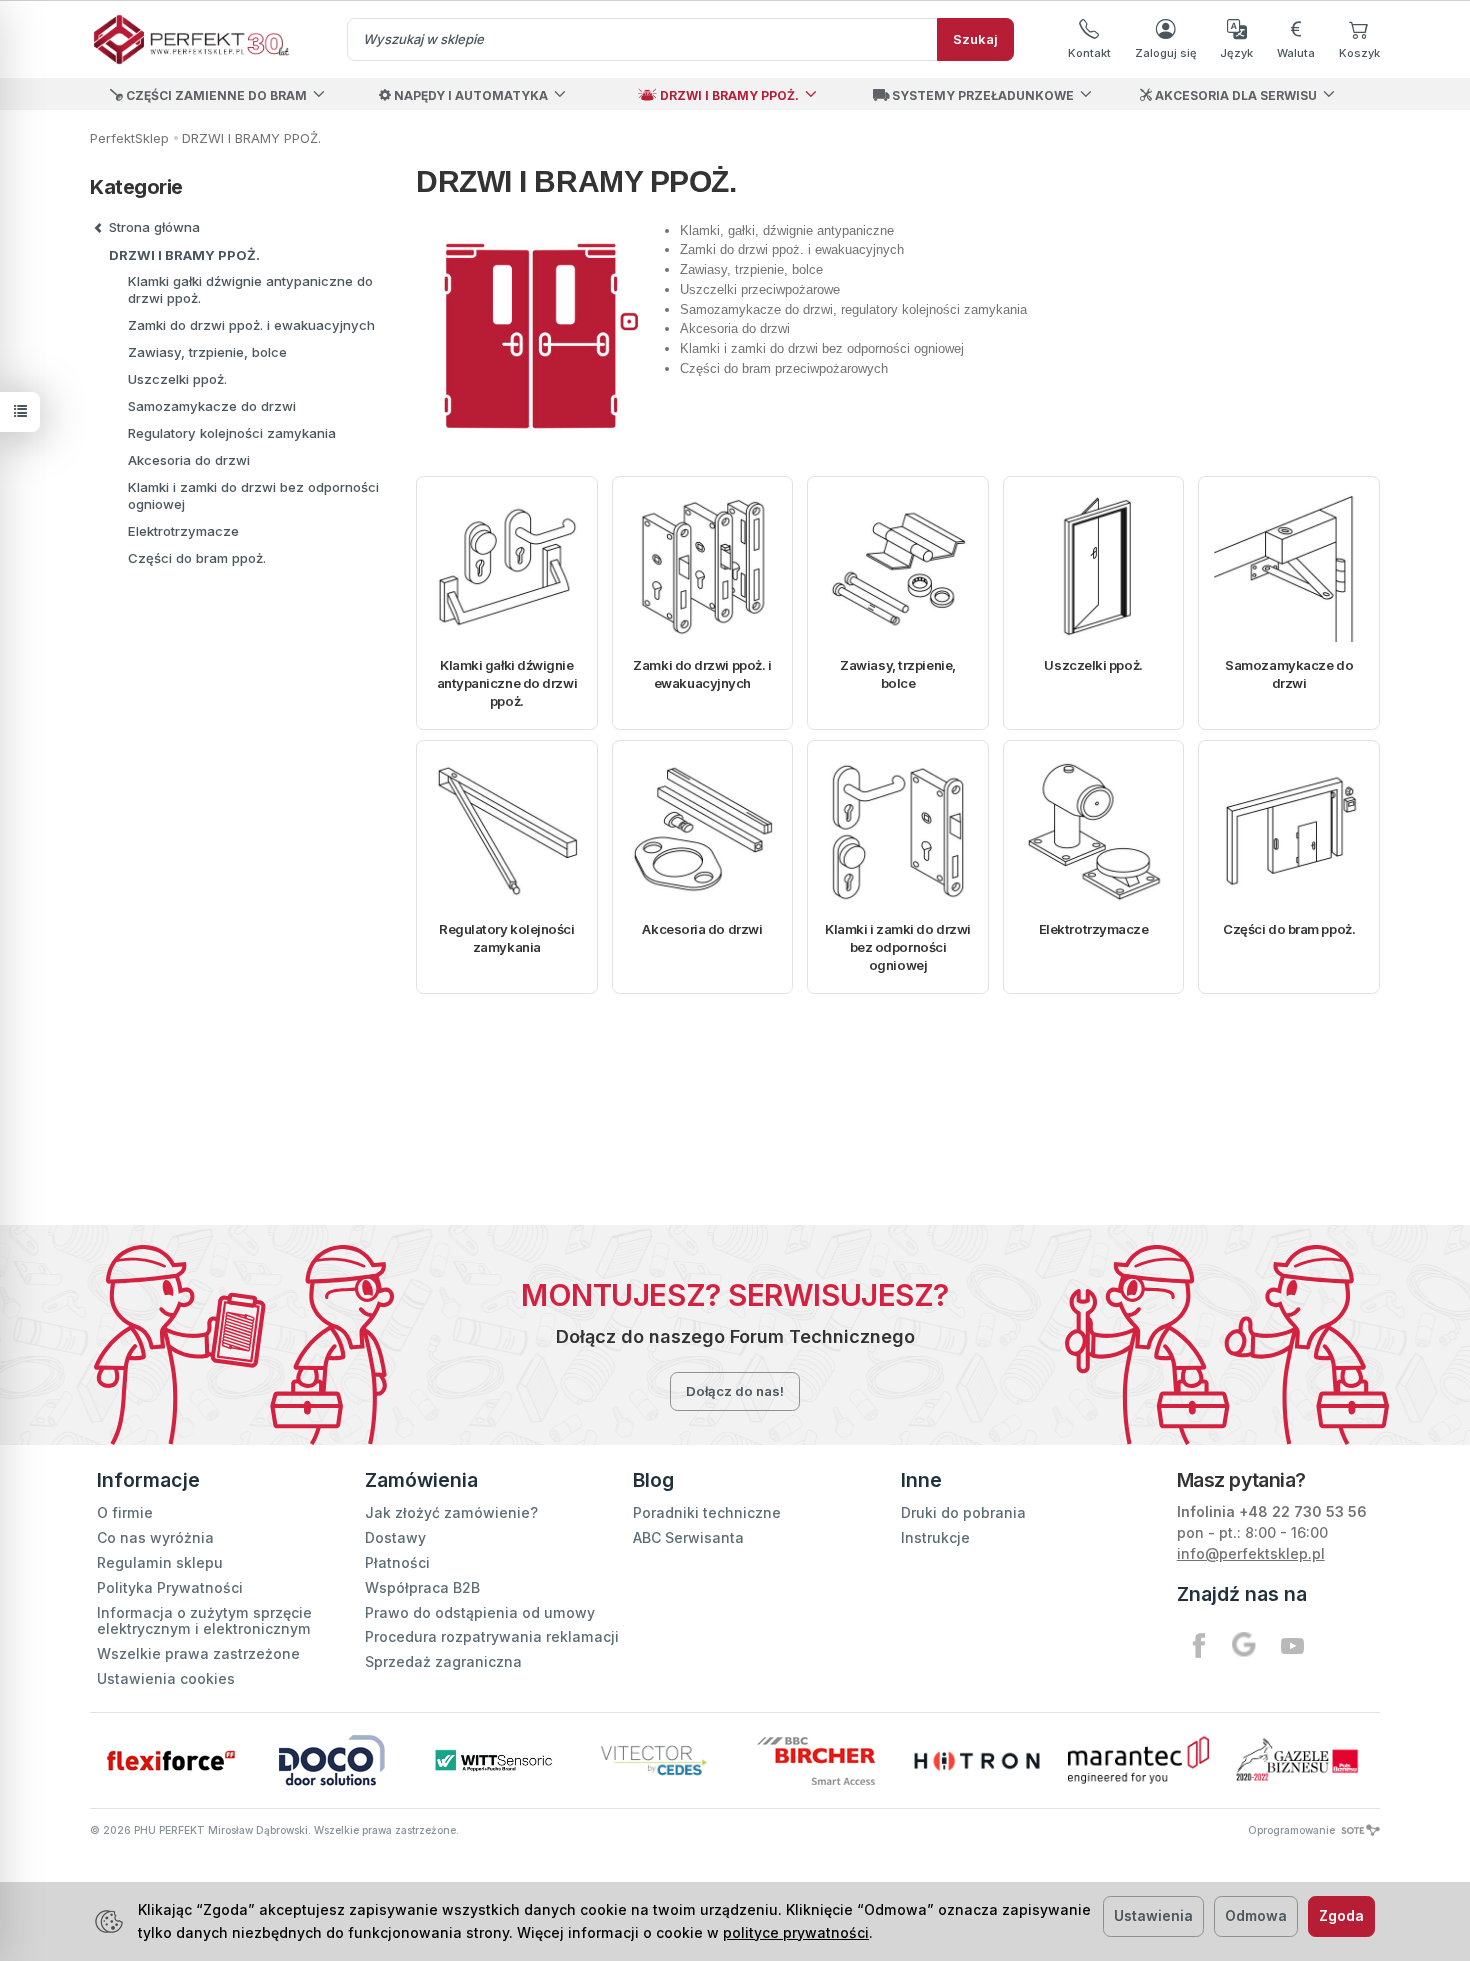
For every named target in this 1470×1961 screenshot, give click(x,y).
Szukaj (975, 39)
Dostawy (395, 1537)
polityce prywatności (796, 1932)
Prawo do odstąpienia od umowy (480, 1612)
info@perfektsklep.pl (1251, 1553)
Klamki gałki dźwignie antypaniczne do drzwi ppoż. (507, 682)
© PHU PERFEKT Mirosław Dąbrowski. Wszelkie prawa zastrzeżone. (274, 1830)
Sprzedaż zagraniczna (443, 1661)
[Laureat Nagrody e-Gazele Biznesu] (1299, 1760)
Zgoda (1341, 1915)
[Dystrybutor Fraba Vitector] (654, 1760)
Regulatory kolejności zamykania (507, 938)
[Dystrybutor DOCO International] (331, 1760)
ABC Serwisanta (688, 1537)
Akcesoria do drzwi (702, 929)
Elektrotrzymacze (1094, 929)
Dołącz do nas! (735, 1391)
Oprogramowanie (1293, 1830)
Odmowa (1256, 1915)
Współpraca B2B (422, 1587)
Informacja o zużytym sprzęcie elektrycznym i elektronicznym (204, 1621)
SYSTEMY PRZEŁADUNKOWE (981, 95)
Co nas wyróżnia (155, 1537)
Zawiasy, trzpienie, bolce (897, 674)
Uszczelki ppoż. (1093, 665)
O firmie (125, 1512)
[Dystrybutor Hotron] (976, 1760)
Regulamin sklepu (160, 1562)
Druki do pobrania (963, 1512)
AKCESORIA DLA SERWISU (1234, 95)
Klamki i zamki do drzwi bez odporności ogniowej (898, 946)
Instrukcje (935, 1537)
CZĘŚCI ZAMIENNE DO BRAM (215, 95)
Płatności (397, 1562)
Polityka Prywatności (170, 1587)
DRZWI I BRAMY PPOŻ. (728, 95)
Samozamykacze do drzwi (1289, 674)
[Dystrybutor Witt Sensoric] (493, 1760)
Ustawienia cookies (166, 1678)
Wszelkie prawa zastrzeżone (198, 1653)
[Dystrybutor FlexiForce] (170, 1760)
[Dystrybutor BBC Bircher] (815, 1760)
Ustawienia (1153, 1915)
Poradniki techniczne (707, 1512)
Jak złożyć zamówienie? (451, 1512)
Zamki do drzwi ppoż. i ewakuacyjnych (702, 674)
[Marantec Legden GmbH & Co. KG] (1138, 1760)
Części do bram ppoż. (1289, 929)
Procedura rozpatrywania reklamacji (492, 1636)
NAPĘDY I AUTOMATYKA (469, 95)
